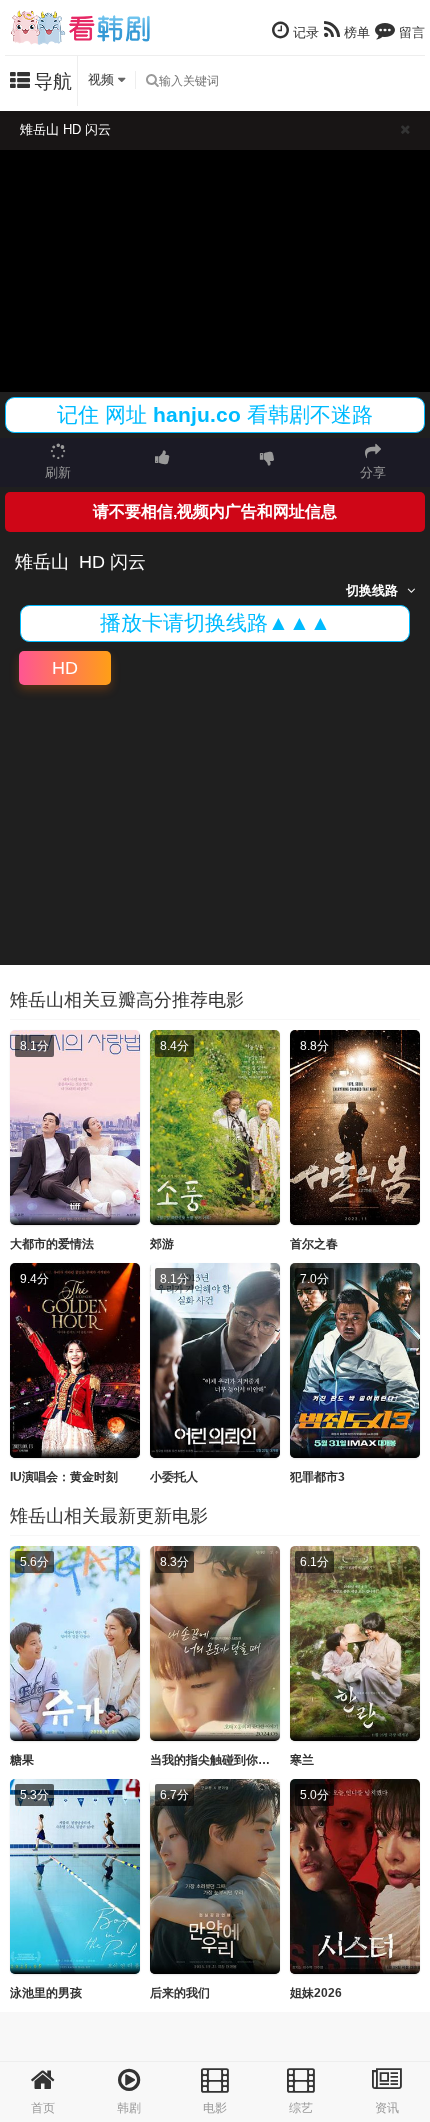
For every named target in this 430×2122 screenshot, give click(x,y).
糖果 (22, 1760)
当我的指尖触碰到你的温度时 (228, 1760)
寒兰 (302, 1760)
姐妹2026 (316, 1993)
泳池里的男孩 (46, 1993)
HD (65, 668)
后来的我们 (180, 1993)
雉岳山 (42, 562)
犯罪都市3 (317, 1477)
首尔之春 (314, 1244)
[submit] (152, 81)
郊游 (162, 1244)
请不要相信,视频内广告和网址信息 (215, 511)
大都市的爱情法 (52, 1244)
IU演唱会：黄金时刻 (64, 1477)
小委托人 (174, 1477)
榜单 (355, 32)
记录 (304, 32)
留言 (410, 32)
